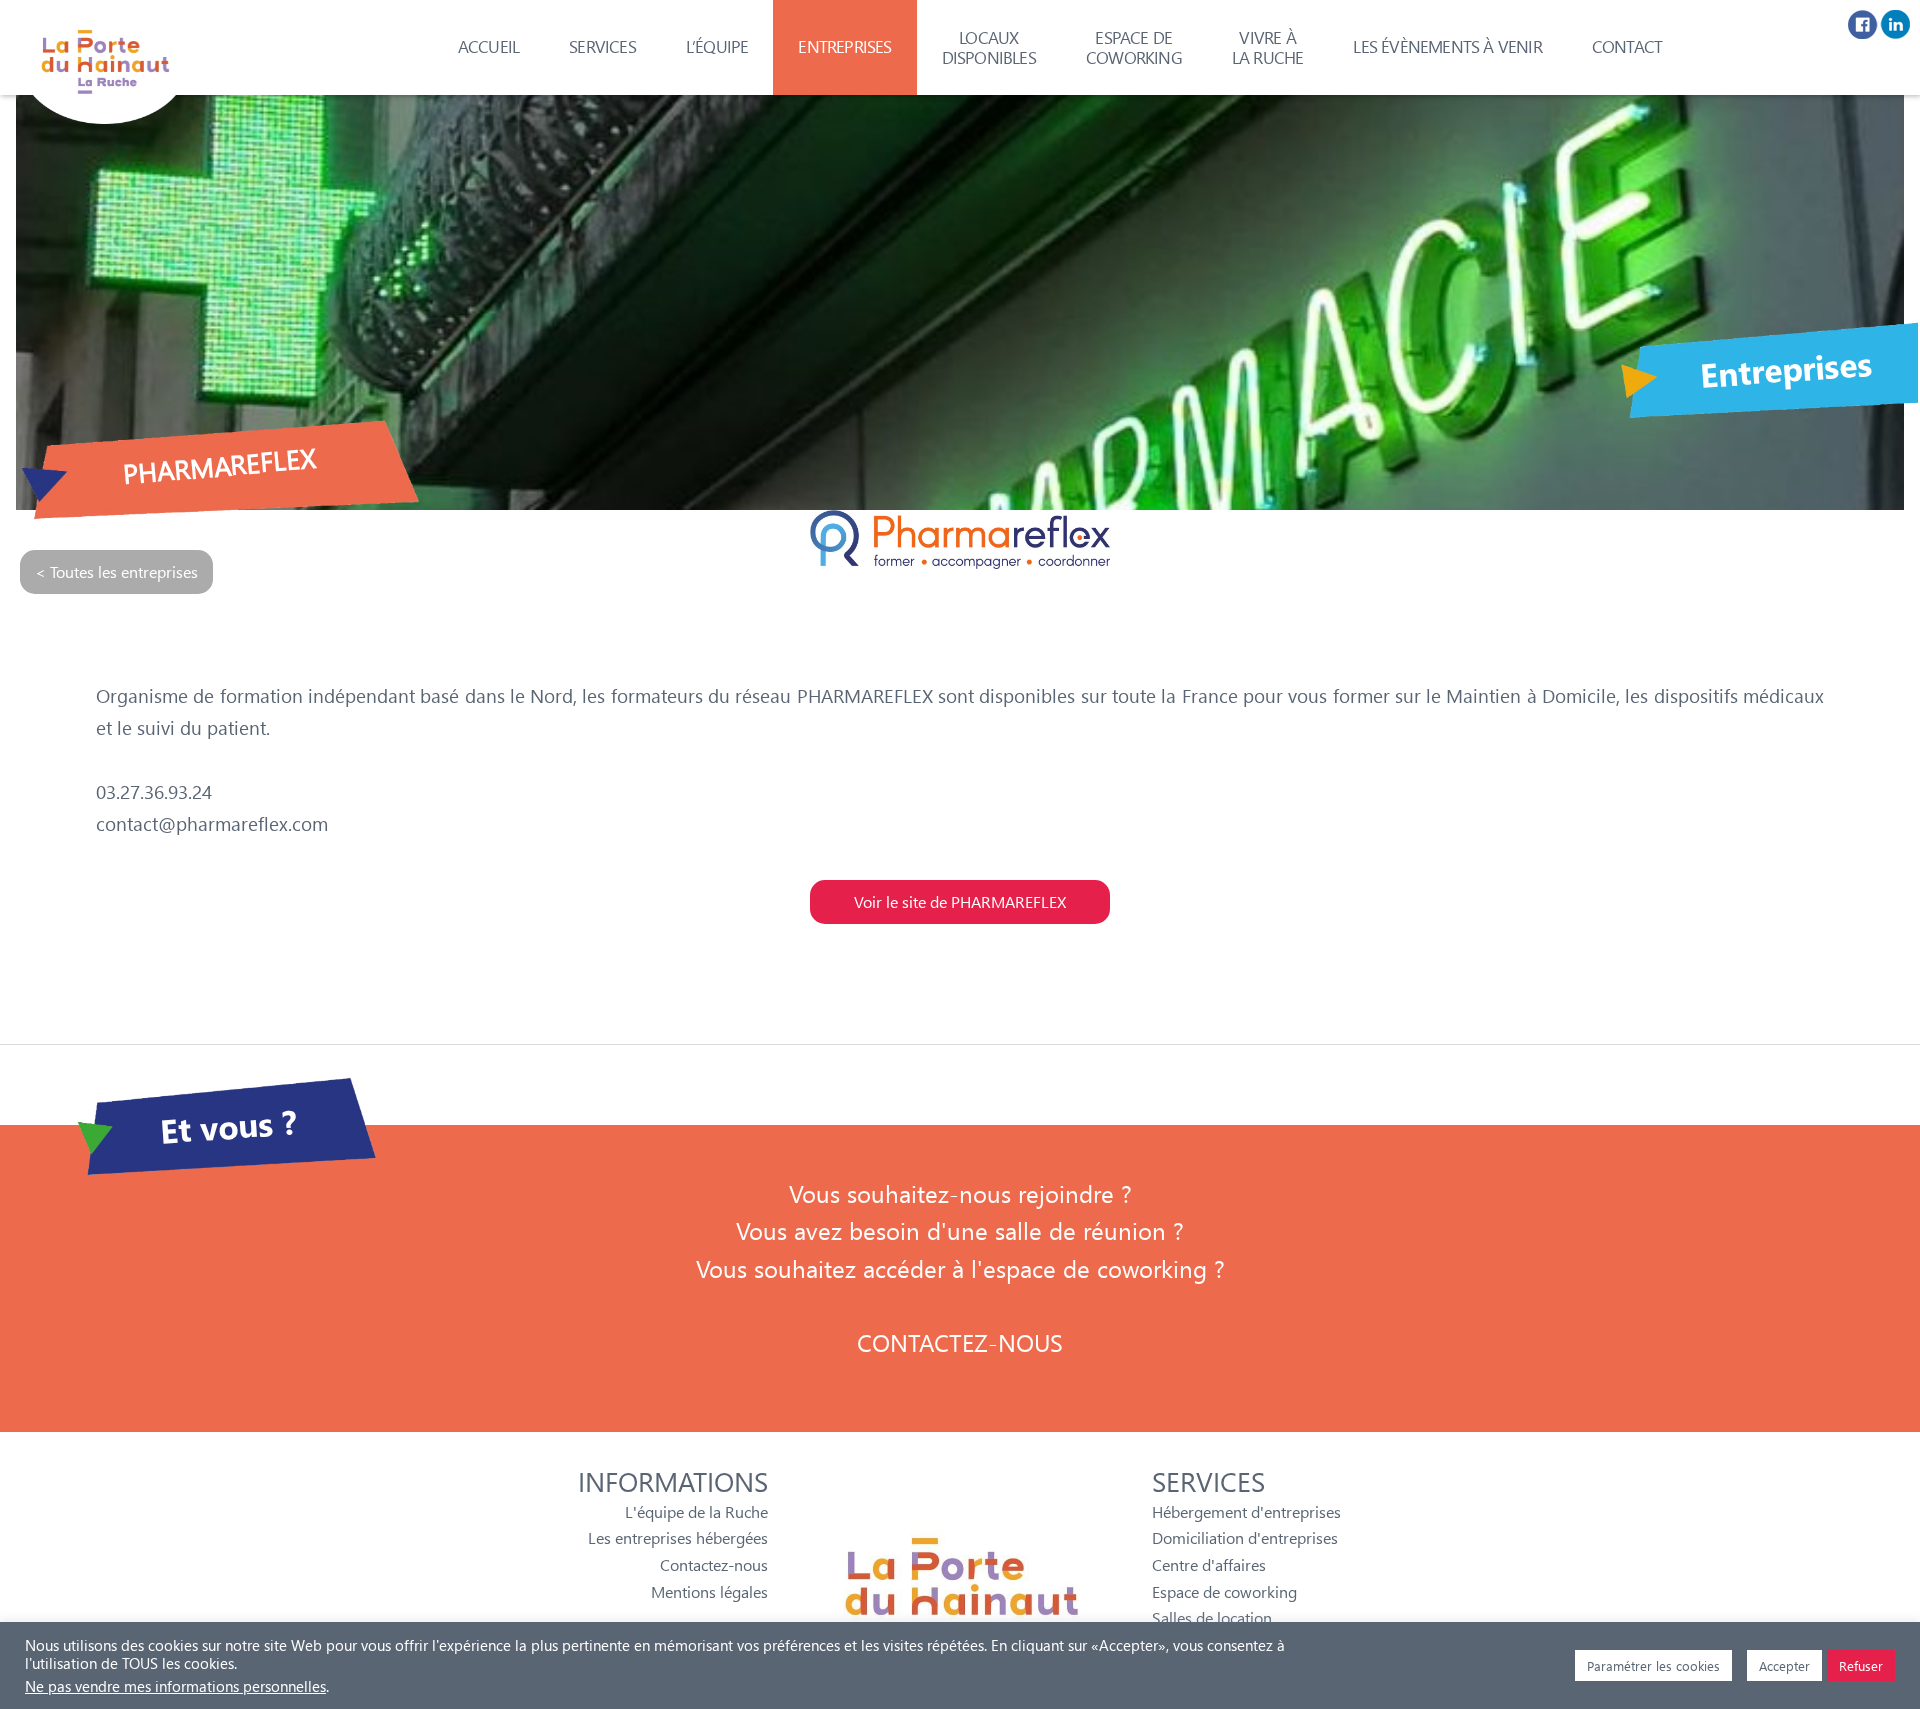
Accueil (488, 46)
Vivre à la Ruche (1268, 47)
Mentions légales (709, 1591)
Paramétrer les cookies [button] (1653, 1665)
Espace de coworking (1134, 47)
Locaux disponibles (989, 47)
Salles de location (1212, 1617)
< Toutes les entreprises (116, 571)
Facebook (1863, 25)
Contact (1627, 46)
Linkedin (1895, 25)
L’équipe (717, 46)
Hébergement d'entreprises (1246, 1511)
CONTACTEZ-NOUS (960, 1342)
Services (602, 46)
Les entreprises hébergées (678, 1537)
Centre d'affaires (1209, 1564)
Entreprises (844, 46)
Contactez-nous (714, 1564)
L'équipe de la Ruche (696, 1511)
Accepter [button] (1784, 1665)
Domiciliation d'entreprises (1245, 1537)
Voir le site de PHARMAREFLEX (960, 901)
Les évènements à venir (1447, 46)
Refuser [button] (1861, 1665)
